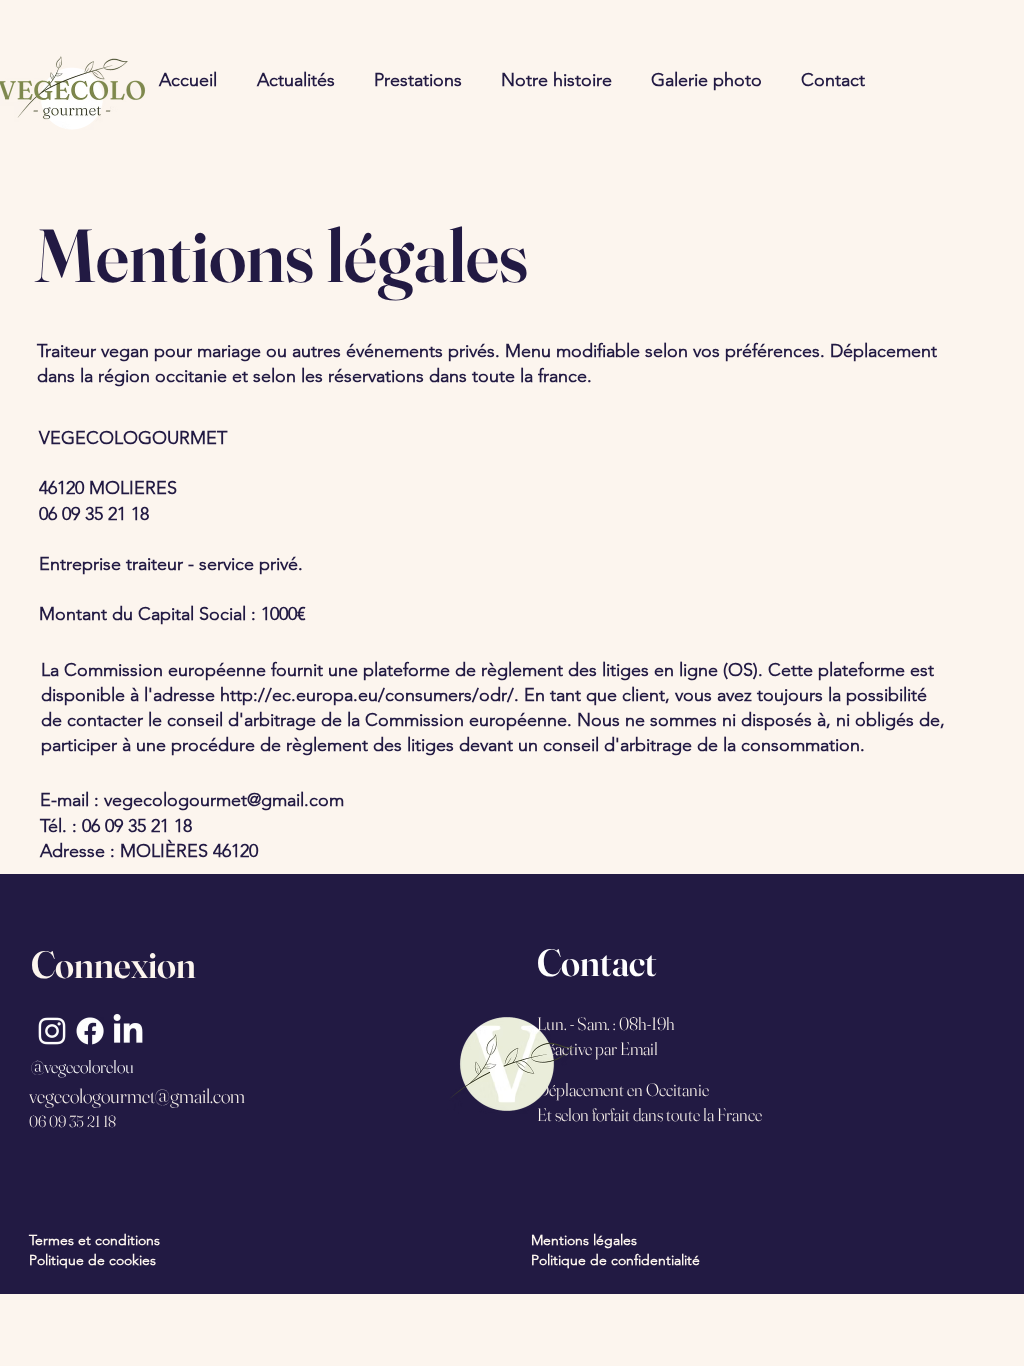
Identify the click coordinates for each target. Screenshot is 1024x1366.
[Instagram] (52, 1031)
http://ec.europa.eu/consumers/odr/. (369, 695)
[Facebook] (90, 1031)
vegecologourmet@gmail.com (224, 800)
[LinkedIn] (128, 1031)
